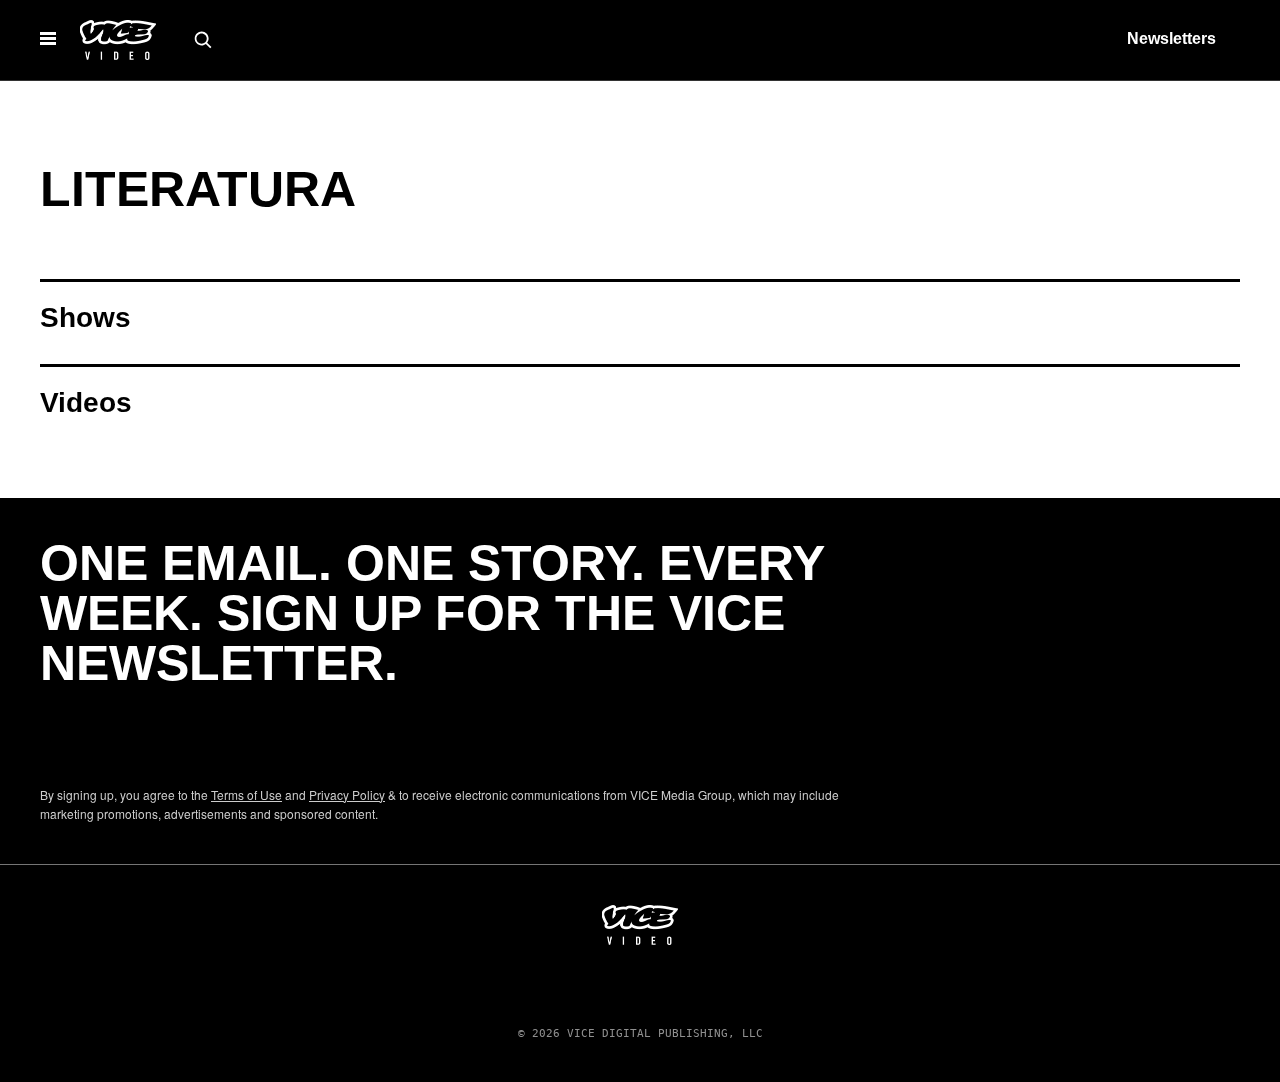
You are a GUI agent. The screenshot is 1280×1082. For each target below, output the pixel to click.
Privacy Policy (347, 794)
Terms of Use (246, 794)
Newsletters (1171, 38)
